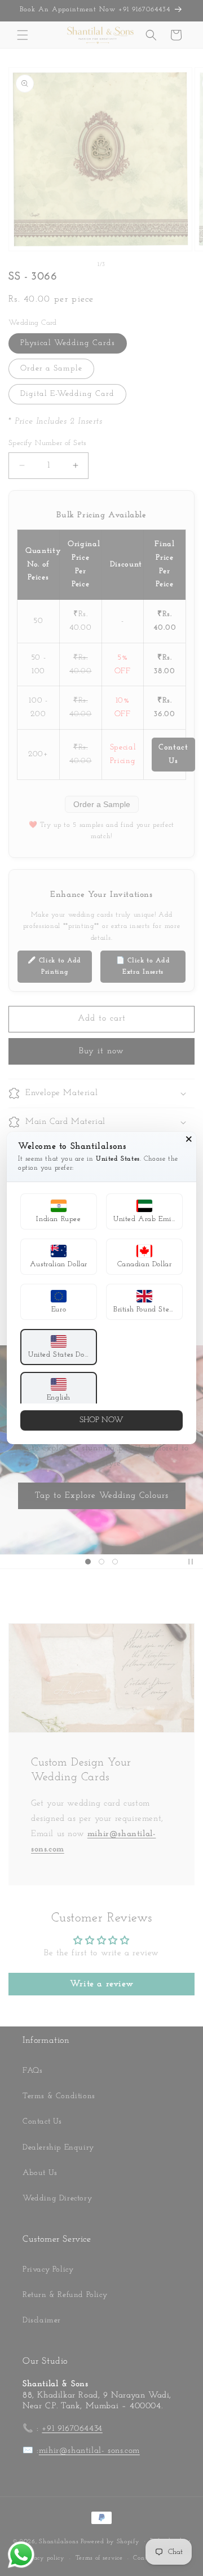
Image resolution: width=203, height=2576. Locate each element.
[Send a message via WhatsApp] (21, 2555)
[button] (59, 1211)
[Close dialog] (189, 1139)
